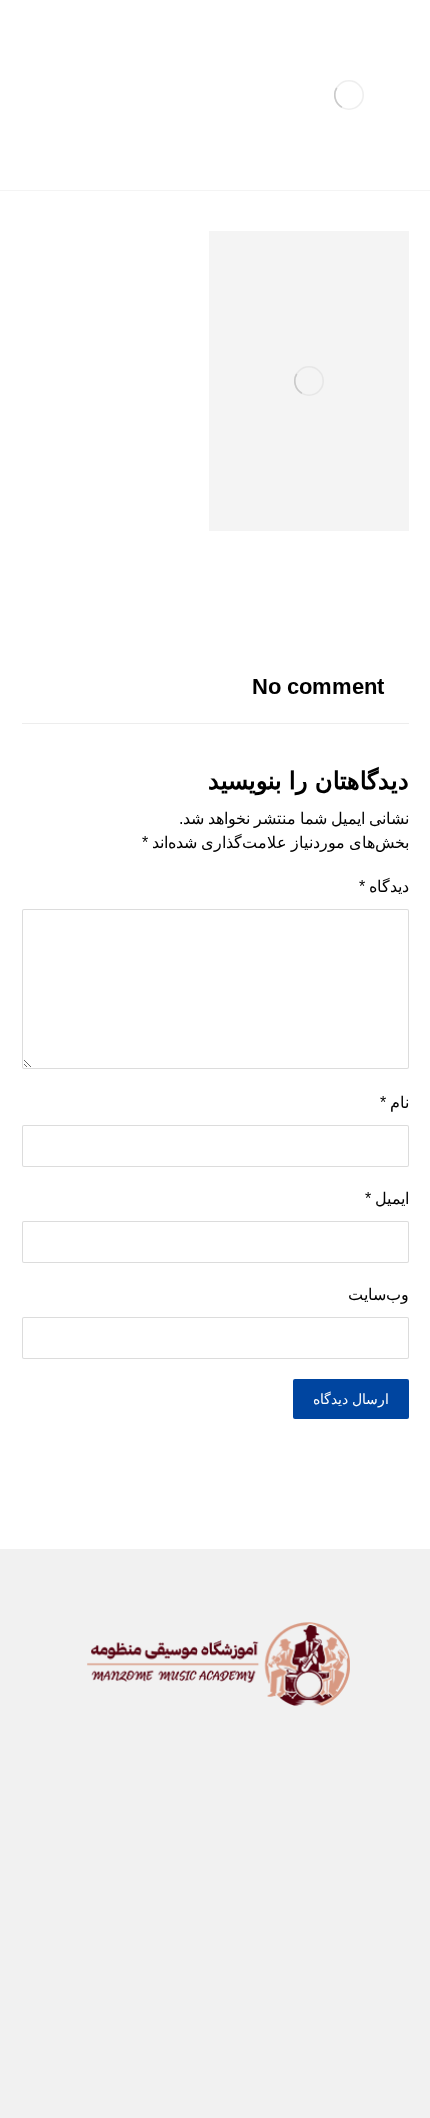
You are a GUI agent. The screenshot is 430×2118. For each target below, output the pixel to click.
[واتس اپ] (183, 2012)
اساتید (133, 1867)
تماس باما (124, 1899)
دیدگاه (384, 886)
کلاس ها (240, 1835)
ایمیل (387, 1198)
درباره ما (230, 1899)
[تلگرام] (247, 2012)
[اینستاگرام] (215, 2012)
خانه (326, 1835)
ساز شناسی (129, 1835)
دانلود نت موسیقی (256, 1867)
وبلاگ (321, 1899)
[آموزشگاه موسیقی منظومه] (349, 95)
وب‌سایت (378, 1294)
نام (394, 1102)
